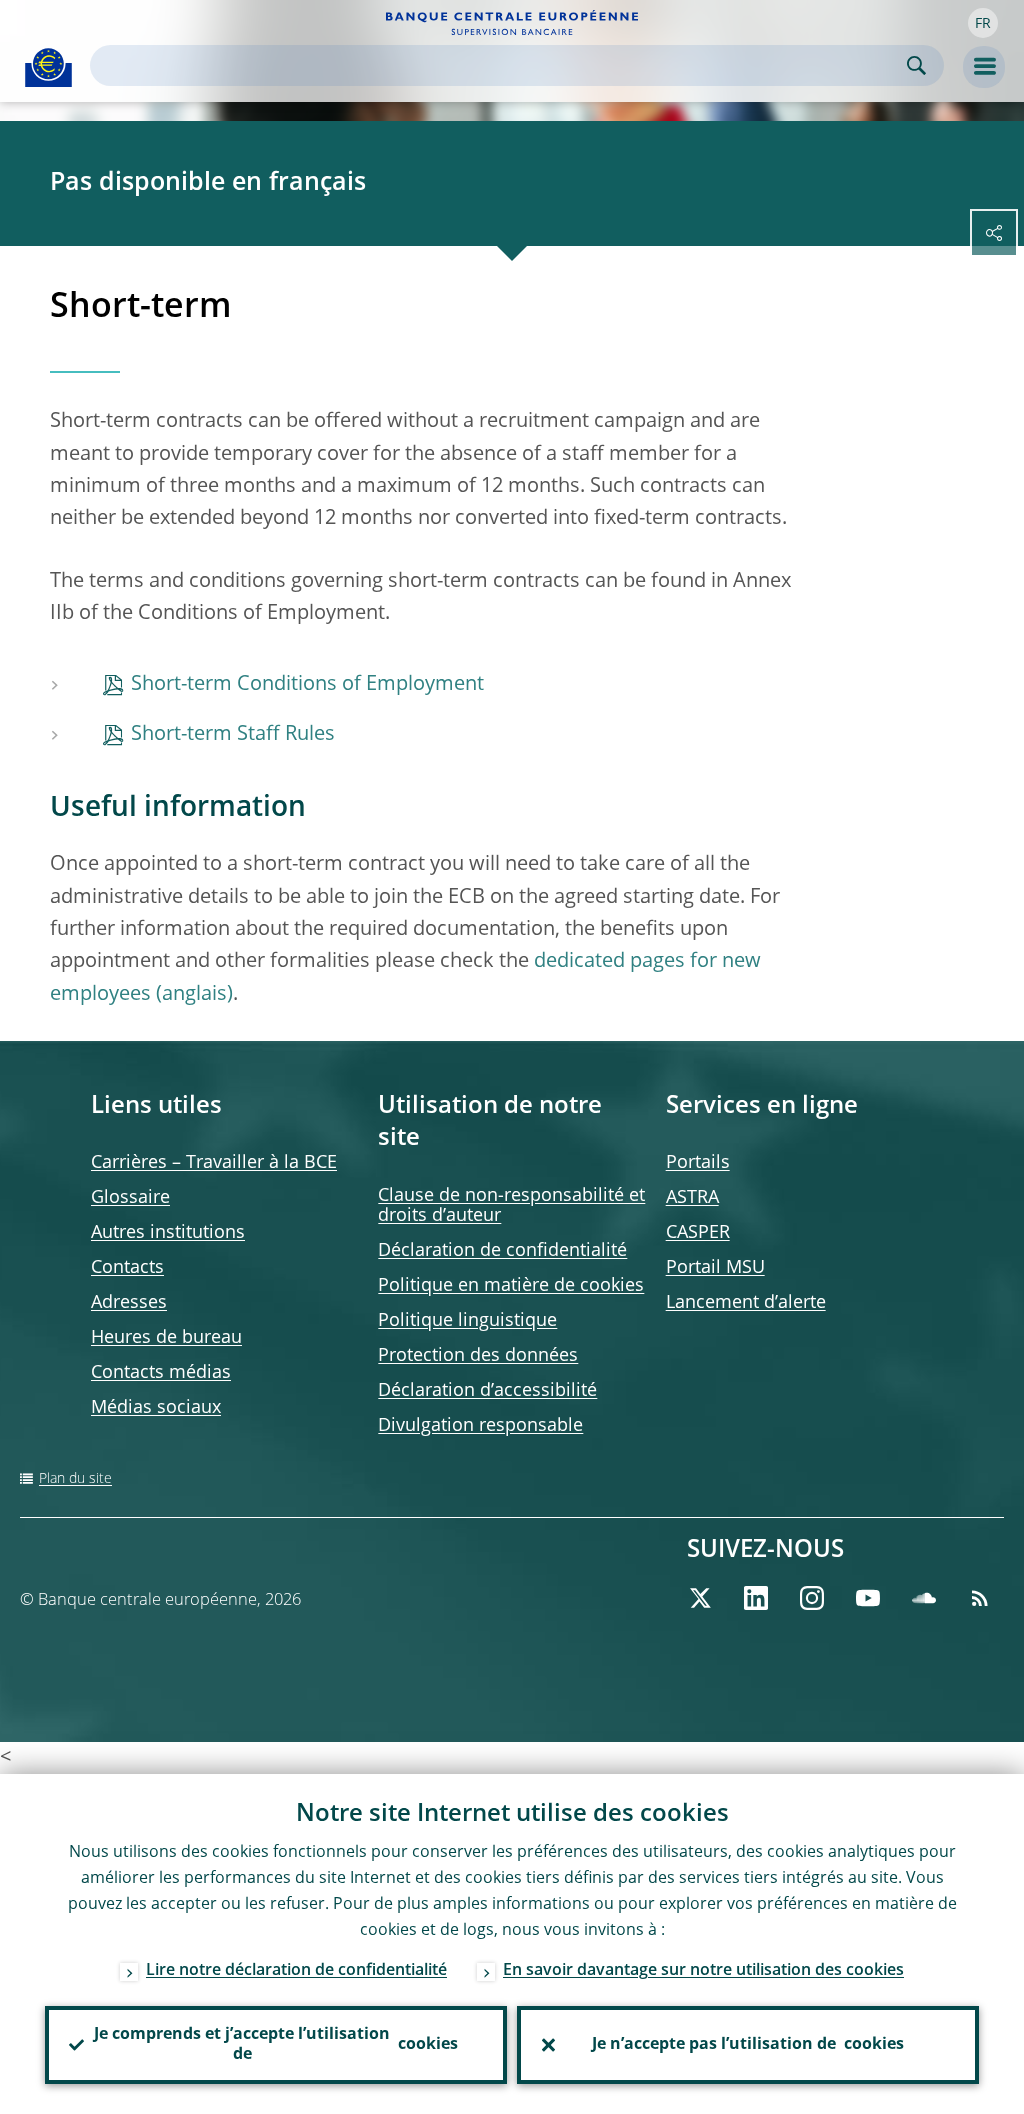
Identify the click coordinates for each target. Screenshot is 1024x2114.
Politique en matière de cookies (511, 1286)
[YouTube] (868, 1598)
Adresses (129, 1303)
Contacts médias (161, 1373)
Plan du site (75, 1479)
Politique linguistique (467, 1321)
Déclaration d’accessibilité (487, 1391)
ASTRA (692, 1198)
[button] (983, 23)
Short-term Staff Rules (233, 735)
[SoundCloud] (924, 1598)
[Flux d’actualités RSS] (980, 1598)
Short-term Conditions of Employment (307, 685)
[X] (700, 1598)
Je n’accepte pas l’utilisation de (748, 2045)
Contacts (127, 1268)
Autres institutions (168, 1233)
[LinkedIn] (756, 1598)
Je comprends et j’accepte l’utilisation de (276, 2045)
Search (916, 65)
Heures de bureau (166, 1338)
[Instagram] (812, 1598)
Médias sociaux (156, 1408)
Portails (698, 1163)
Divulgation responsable (480, 1426)
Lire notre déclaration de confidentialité (296, 1971)
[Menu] (984, 67)
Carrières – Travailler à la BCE (214, 1163)
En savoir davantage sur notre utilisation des (703, 1971)
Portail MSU (715, 1268)
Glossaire (130, 1198)
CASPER (698, 1233)
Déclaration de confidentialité (502, 1251)
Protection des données (478, 1356)
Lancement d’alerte (746, 1303)
